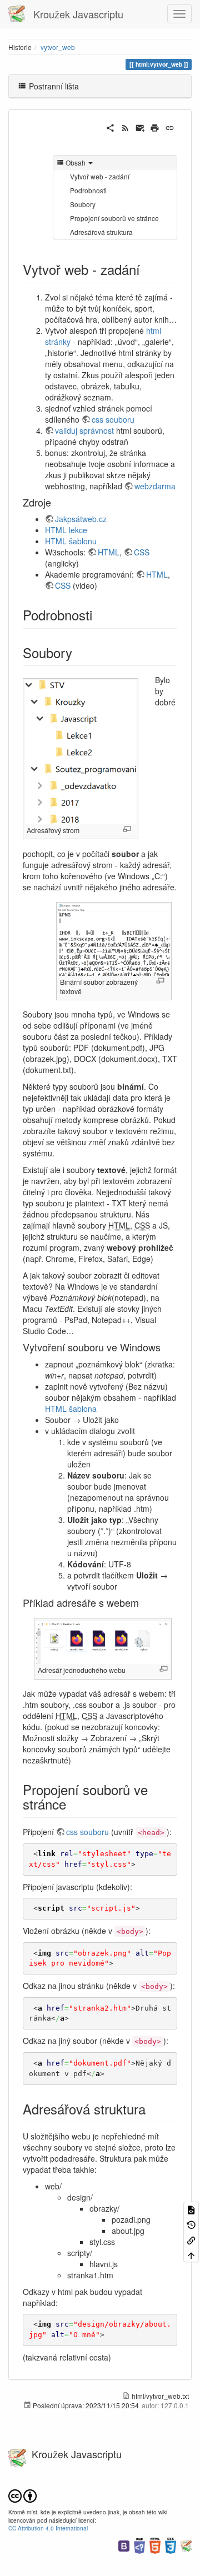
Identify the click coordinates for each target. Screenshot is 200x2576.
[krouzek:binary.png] (114, 939)
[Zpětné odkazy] (191, 2240)
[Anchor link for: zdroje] (56, 502)
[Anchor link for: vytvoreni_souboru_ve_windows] (166, 1347)
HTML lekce (66, 530)
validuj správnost (84, 430)
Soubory (83, 204)
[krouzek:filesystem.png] (81, 751)
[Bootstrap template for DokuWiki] (124, 2545)
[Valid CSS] (171, 2545)
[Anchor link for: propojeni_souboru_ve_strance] (73, 1804)
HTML (109, 552)
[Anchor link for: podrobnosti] (99, 615)
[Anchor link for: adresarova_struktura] (152, 2109)
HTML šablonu (71, 541)
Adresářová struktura (101, 232)
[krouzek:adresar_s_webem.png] (103, 1641)
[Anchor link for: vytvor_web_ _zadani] (147, 269)
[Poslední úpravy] (125, 127)
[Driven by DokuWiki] (186, 2545)
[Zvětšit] (127, 829)
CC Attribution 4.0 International (48, 2528)
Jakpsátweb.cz (81, 519)
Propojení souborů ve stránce (114, 218)
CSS (142, 552)
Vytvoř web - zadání (100, 176)
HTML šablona (71, 1409)
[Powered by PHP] (139, 2545)
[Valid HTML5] (155, 2545)
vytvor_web (58, 47)
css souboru (113, 419)
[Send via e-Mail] (140, 127)
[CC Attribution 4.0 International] (22, 2495)
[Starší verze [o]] (191, 2224)
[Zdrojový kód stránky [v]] (191, 2209)
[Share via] (110, 127)
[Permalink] (170, 127)
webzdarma (155, 486)
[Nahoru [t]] (191, 2255)
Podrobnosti (88, 190)
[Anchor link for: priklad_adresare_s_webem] (144, 1602)
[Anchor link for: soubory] (79, 652)
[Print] (155, 127)
